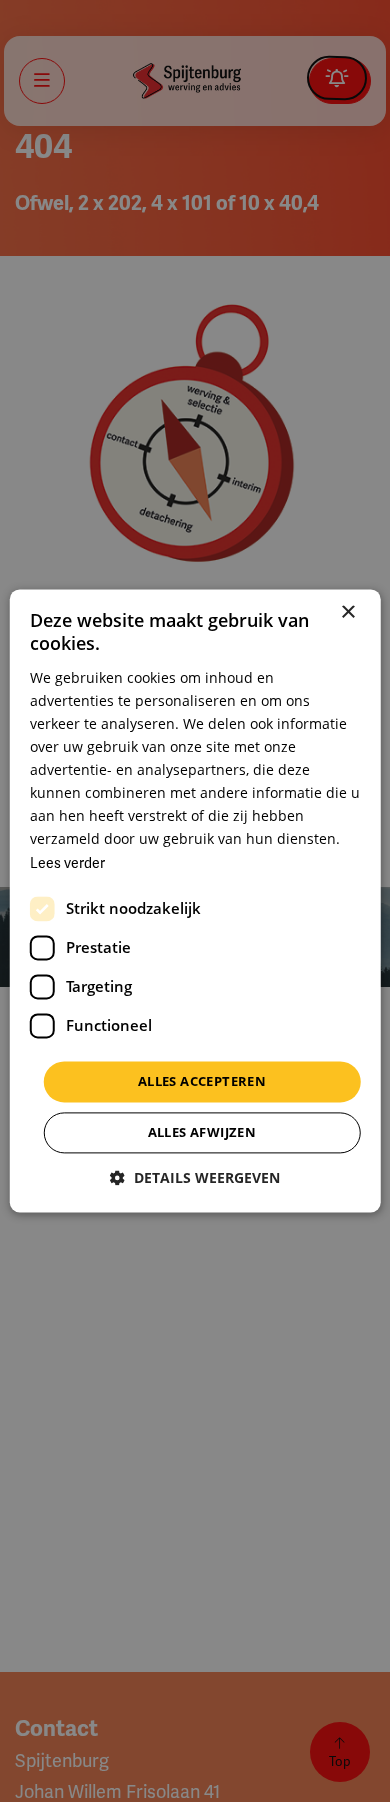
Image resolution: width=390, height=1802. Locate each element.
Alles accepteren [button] (202, 1081)
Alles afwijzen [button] (202, 1133)
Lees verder (67, 863)
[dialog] (195, 901)
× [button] (347, 612)
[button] (195, 1178)
